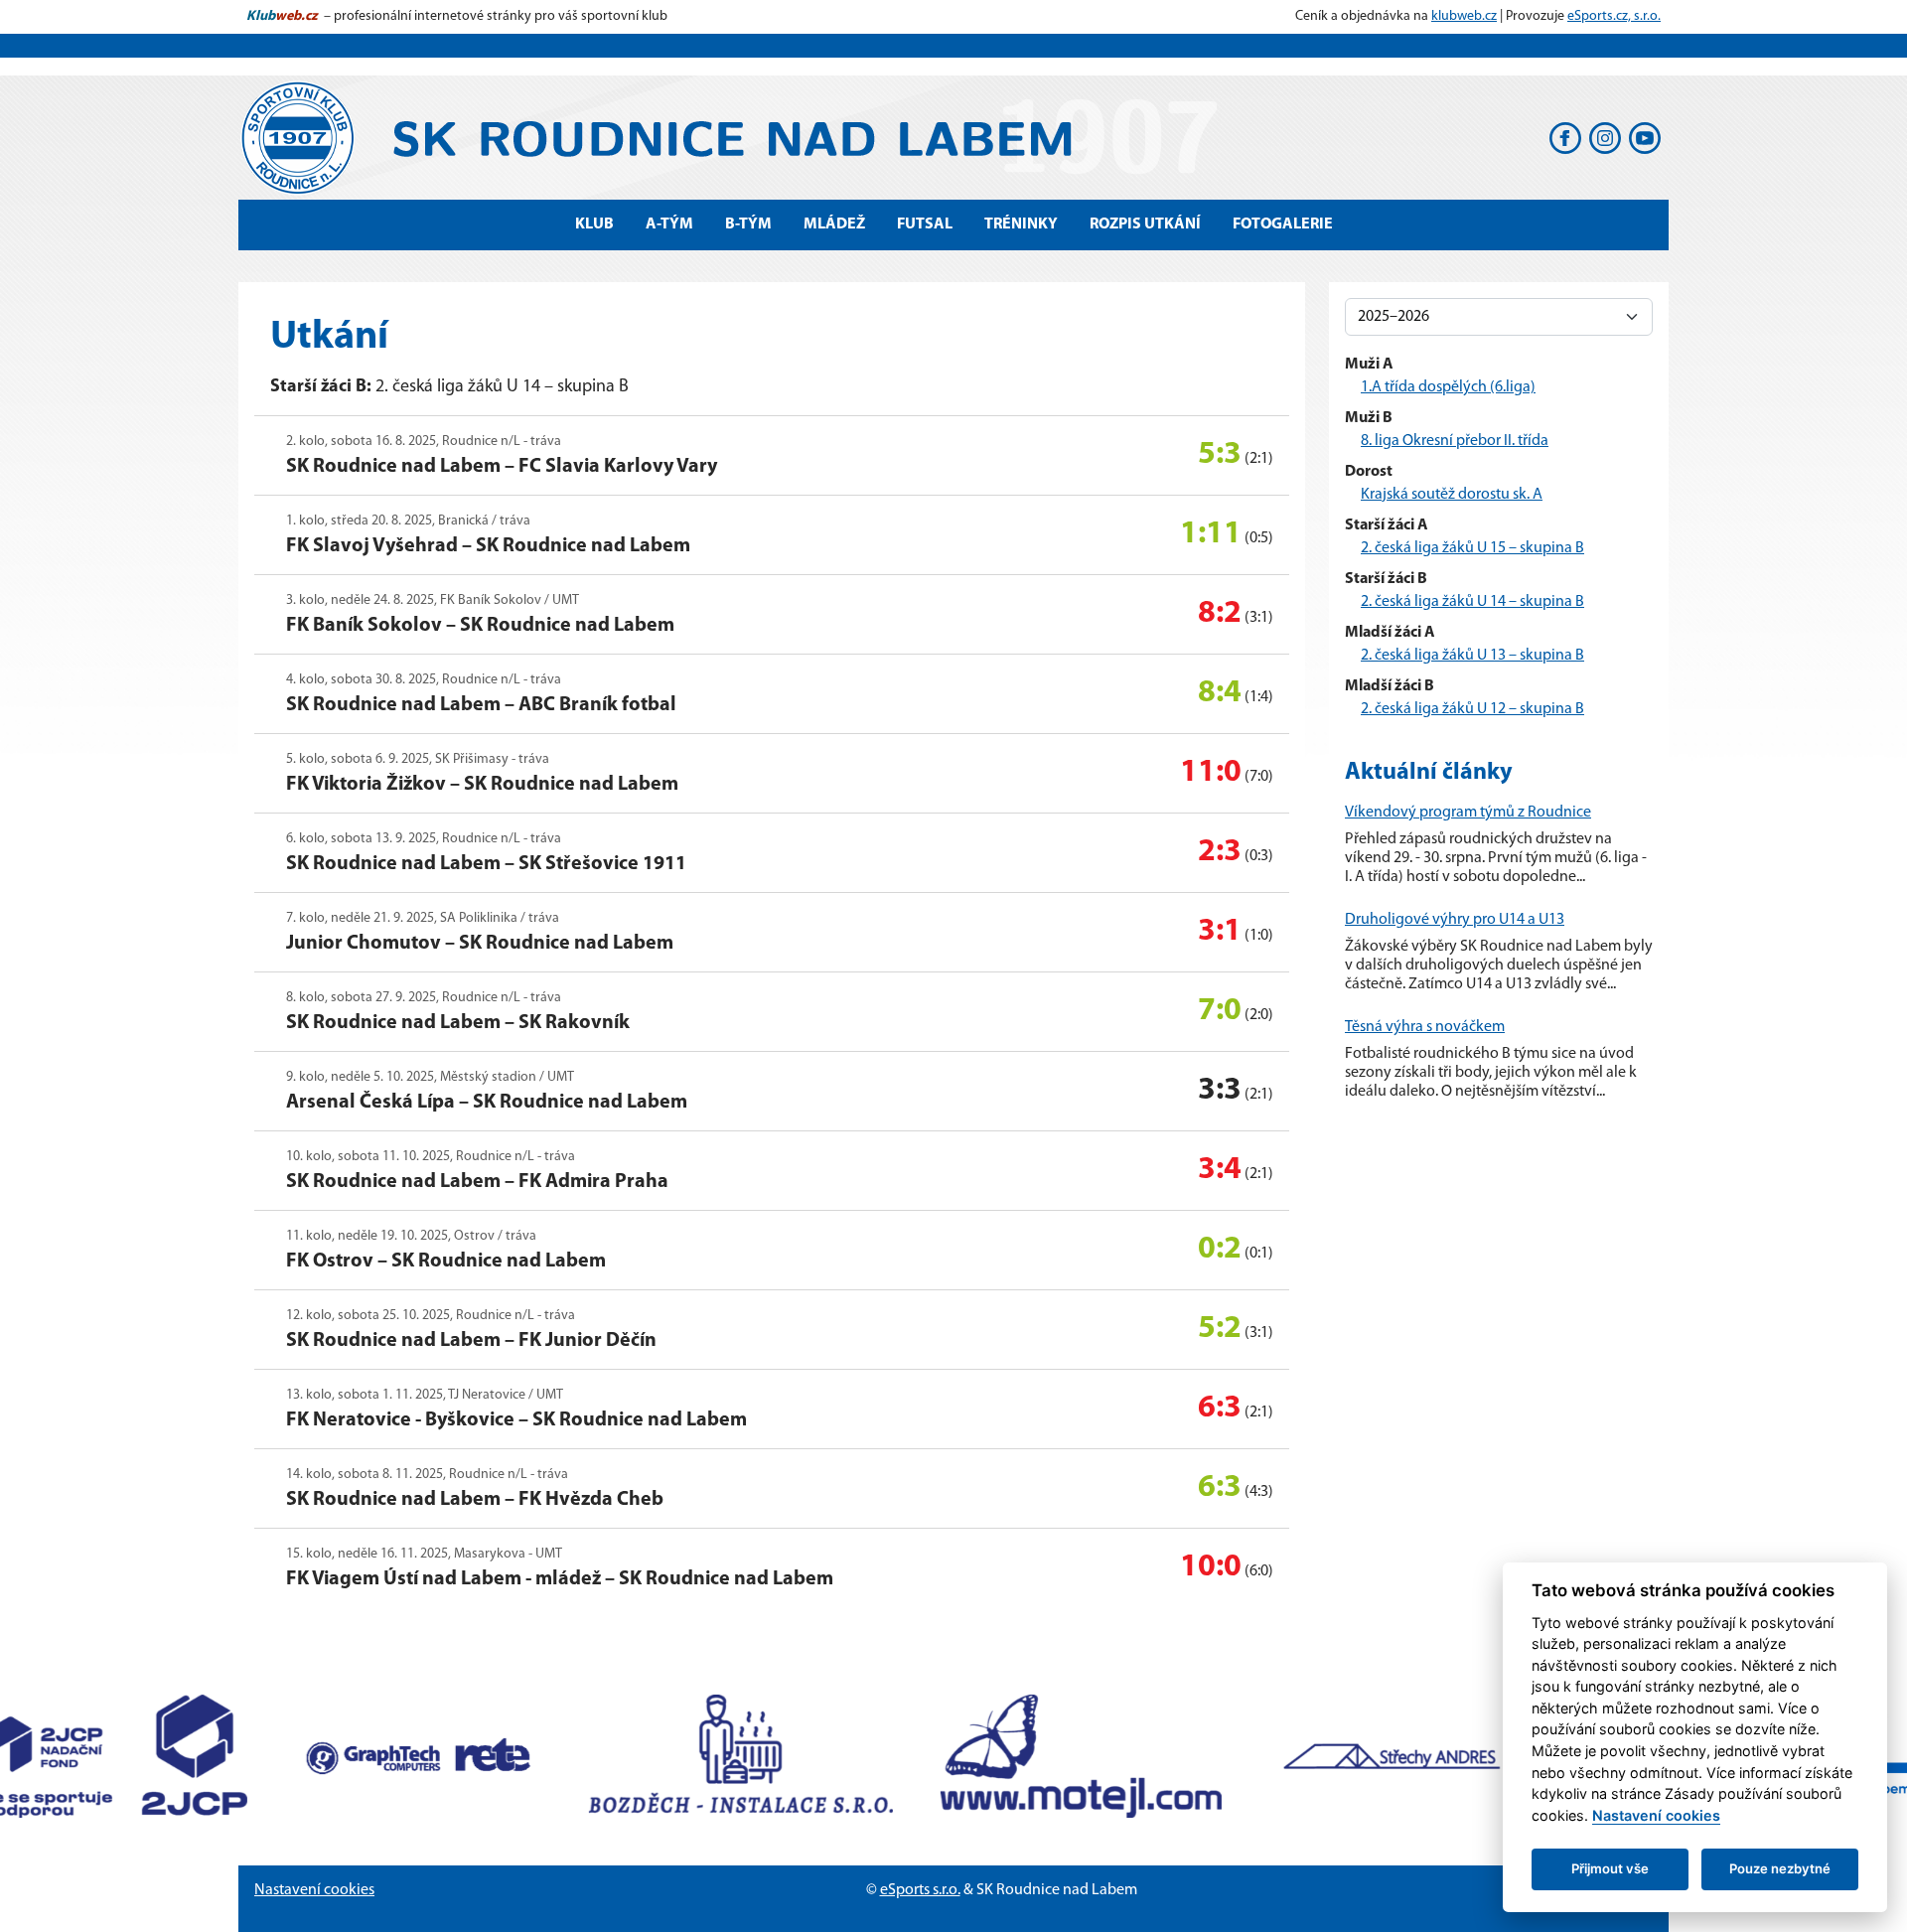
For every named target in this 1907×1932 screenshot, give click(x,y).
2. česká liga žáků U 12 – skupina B (1472, 709)
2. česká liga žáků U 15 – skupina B (1472, 548)
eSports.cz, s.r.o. (1614, 16)
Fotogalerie (1283, 224)
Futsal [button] (925, 224)
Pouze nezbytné (1780, 1868)
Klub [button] (594, 224)
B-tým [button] (748, 224)
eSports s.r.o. (920, 1890)
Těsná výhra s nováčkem (1425, 1027)
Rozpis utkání (1145, 224)
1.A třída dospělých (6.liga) (1448, 387)
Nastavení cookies (314, 1890)
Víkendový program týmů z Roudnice (1468, 813)
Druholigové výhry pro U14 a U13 (1455, 920)
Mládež (834, 224)
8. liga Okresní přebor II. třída (1455, 441)
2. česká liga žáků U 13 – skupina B (1472, 656)
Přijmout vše (1610, 1868)
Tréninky (1021, 224)
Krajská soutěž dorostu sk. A (1452, 495)
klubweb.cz (1464, 16)
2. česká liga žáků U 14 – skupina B (1472, 602)
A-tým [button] (669, 224)
